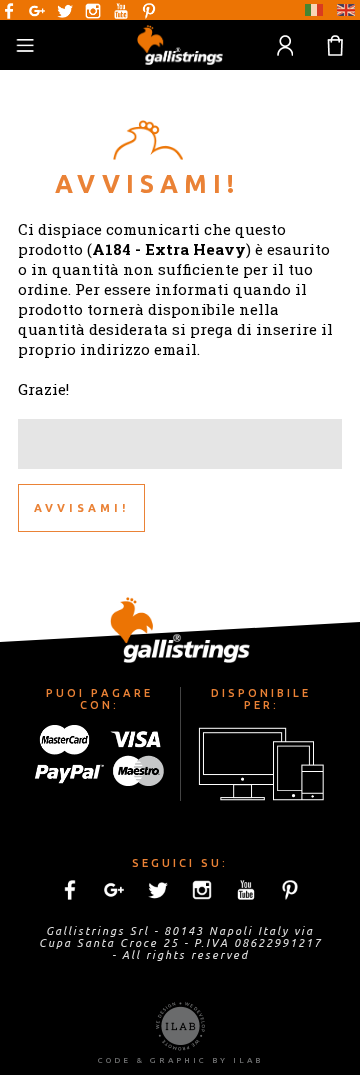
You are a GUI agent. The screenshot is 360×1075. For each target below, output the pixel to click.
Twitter (65, 11)
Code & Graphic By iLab (180, 1060)
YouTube (121, 11)
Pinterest (149, 11)
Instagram (93, 11)
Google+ (37, 11)
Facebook (9, 11)
